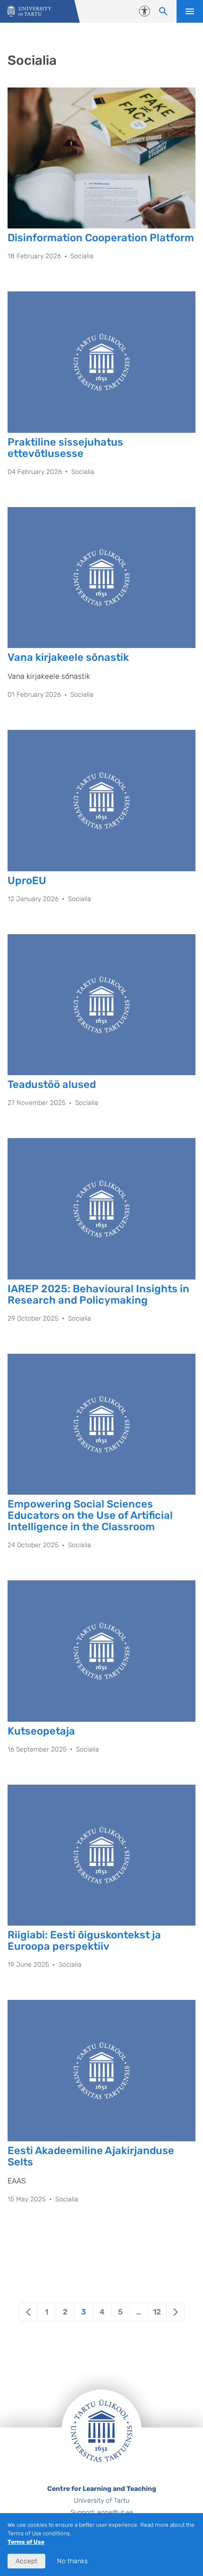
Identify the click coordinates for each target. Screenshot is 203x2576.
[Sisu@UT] (30, 12)
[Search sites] (163, 11)
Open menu (190, 11)
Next (176, 2312)
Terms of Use (26, 2542)
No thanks (72, 2561)
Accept (26, 2561)
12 (157, 2312)
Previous (28, 2312)
